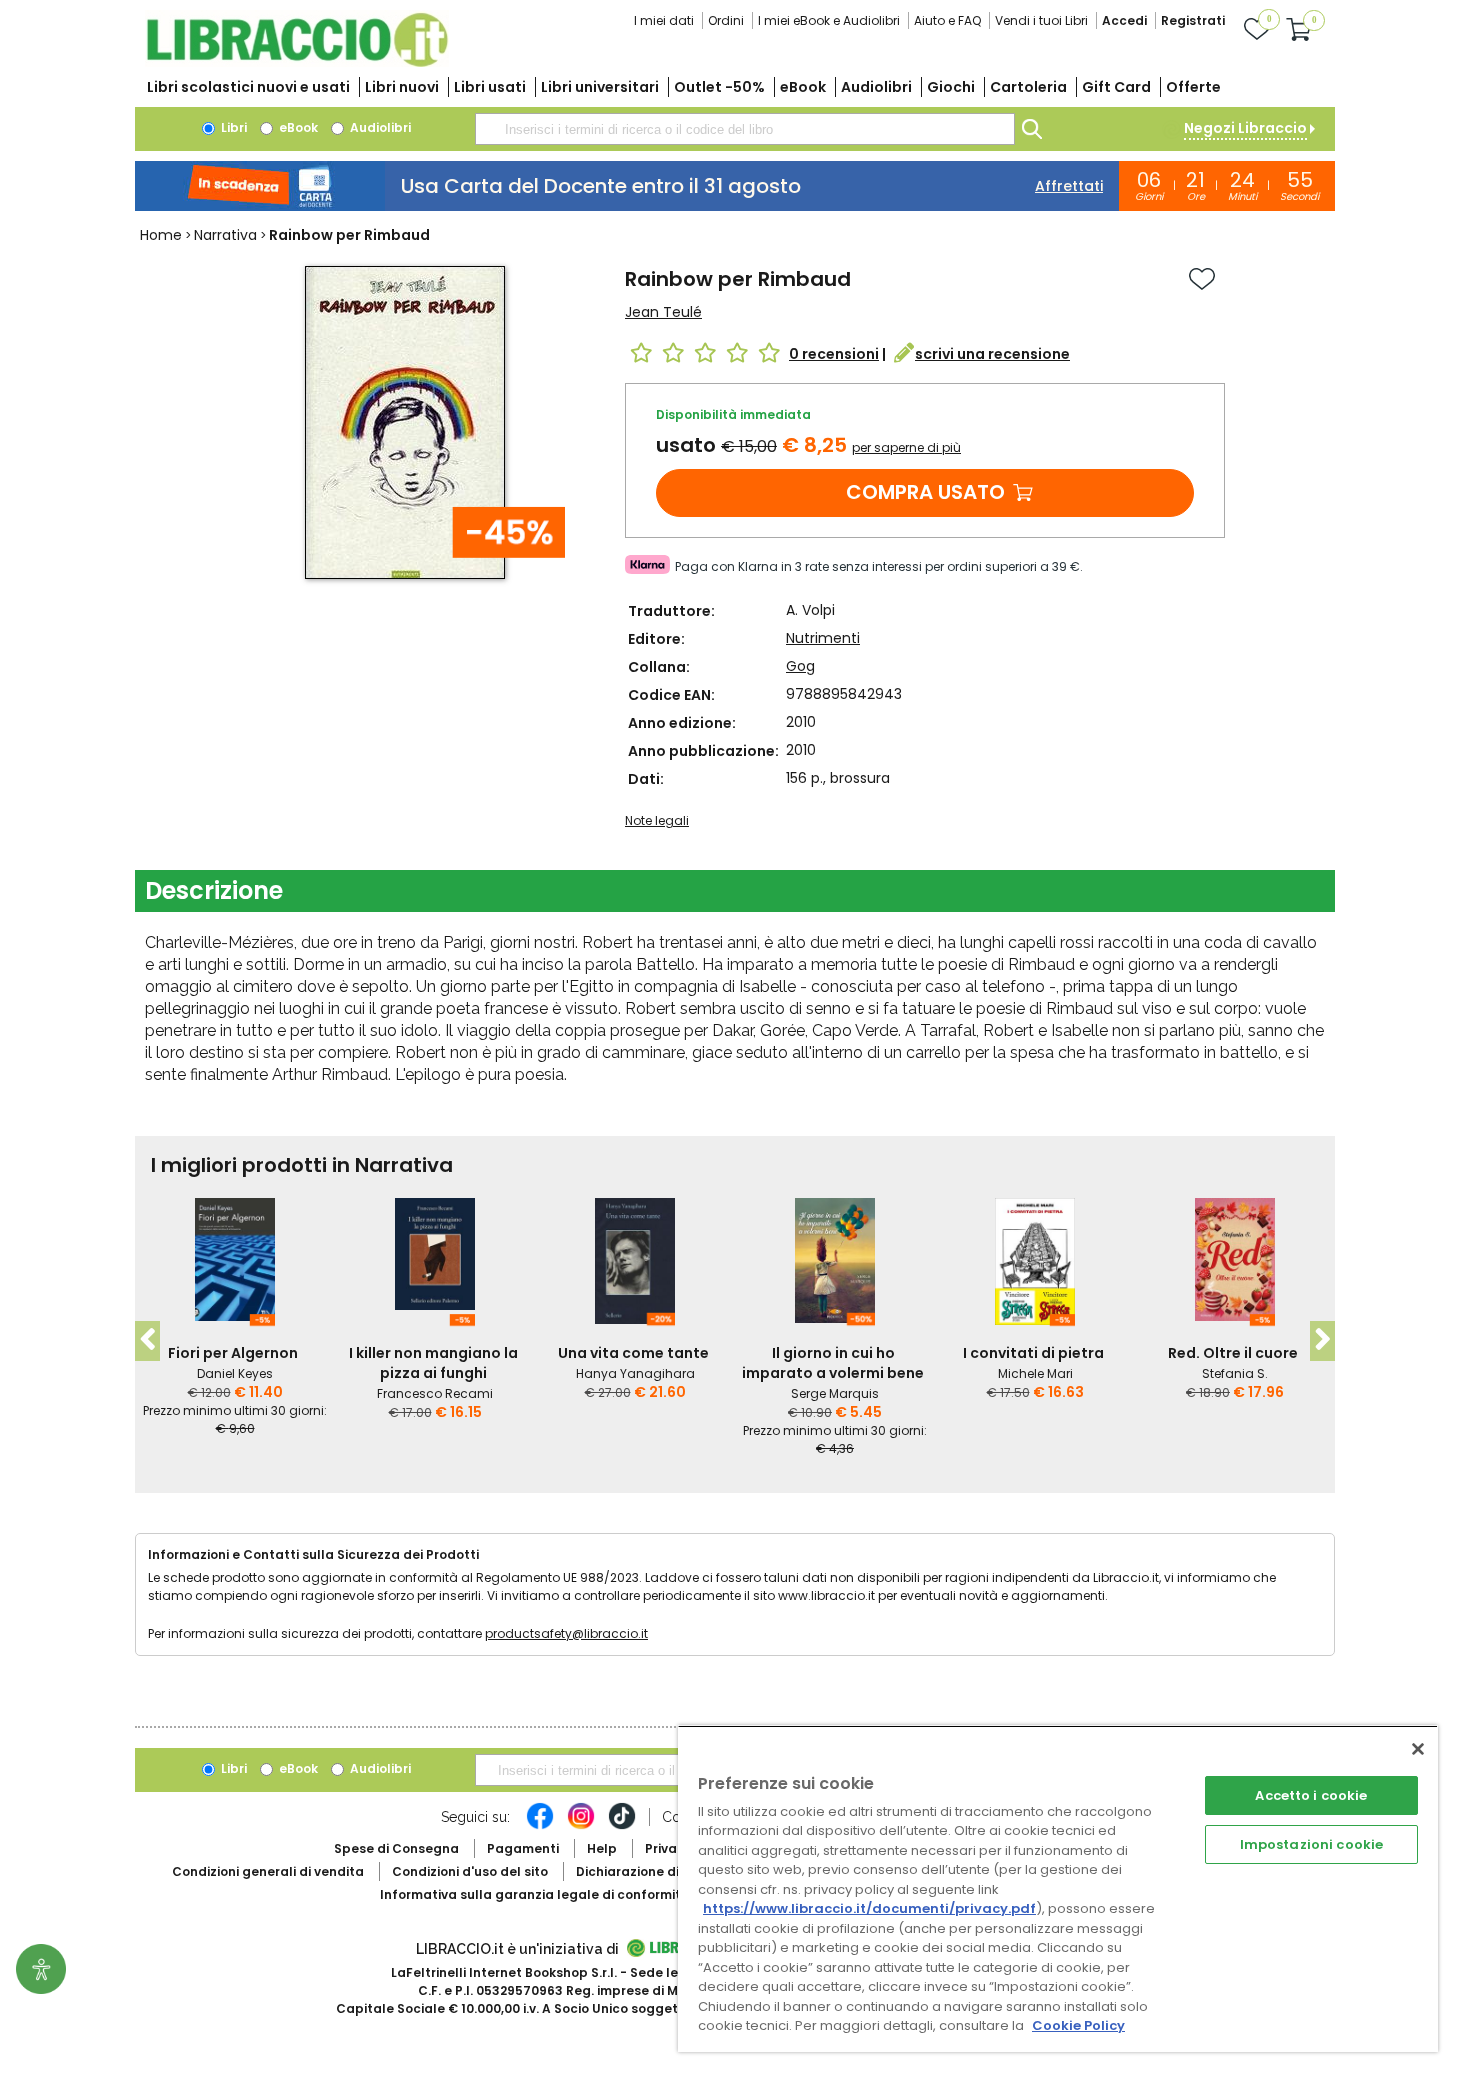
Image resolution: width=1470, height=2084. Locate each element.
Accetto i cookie (1311, 1795)
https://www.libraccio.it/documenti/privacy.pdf (869, 1908)
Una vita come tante (633, 1353)
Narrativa (225, 235)
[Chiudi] (1418, 1749)
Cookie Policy (1078, 2025)
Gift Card (1116, 87)
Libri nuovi (402, 87)
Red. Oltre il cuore (1233, 1353)
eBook (803, 87)
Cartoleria (1028, 87)
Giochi (951, 87)
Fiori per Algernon (233, 1353)
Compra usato (925, 492)
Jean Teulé (663, 312)
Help (602, 1848)
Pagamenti (523, 1848)
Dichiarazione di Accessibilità (671, 1871)
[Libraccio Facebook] (540, 1826)
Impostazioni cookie (1311, 1844)
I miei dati (664, 20)
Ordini (726, 20)
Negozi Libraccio (1245, 128)
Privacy (668, 1848)
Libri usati (490, 87)
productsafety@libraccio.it (566, 1633)
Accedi (1124, 20)
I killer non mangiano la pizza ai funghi (433, 1363)
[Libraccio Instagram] (581, 1826)
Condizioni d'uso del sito (470, 1871)
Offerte (1193, 87)
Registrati (1193, 20)
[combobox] (745, 129)
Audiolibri (876, 87)
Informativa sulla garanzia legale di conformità (535, 1894)
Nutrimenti (823, 638)
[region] (1058, 1888)
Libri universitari (600, 87)
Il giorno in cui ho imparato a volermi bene (833, 1363)
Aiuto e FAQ (947, 20)
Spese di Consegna (396, 1848)
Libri (232, 127)
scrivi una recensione (992, 354)
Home (161, 235)
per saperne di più (906, 447)
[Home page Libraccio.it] (297, 62)
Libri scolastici (248, 87)
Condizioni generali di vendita (268, 1871)
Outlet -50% (719, 87)
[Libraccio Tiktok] (622, 1826)
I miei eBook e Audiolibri (829, 20)
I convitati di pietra (1033, 1353)
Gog (800, 666)
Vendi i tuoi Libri (1041, 20)
